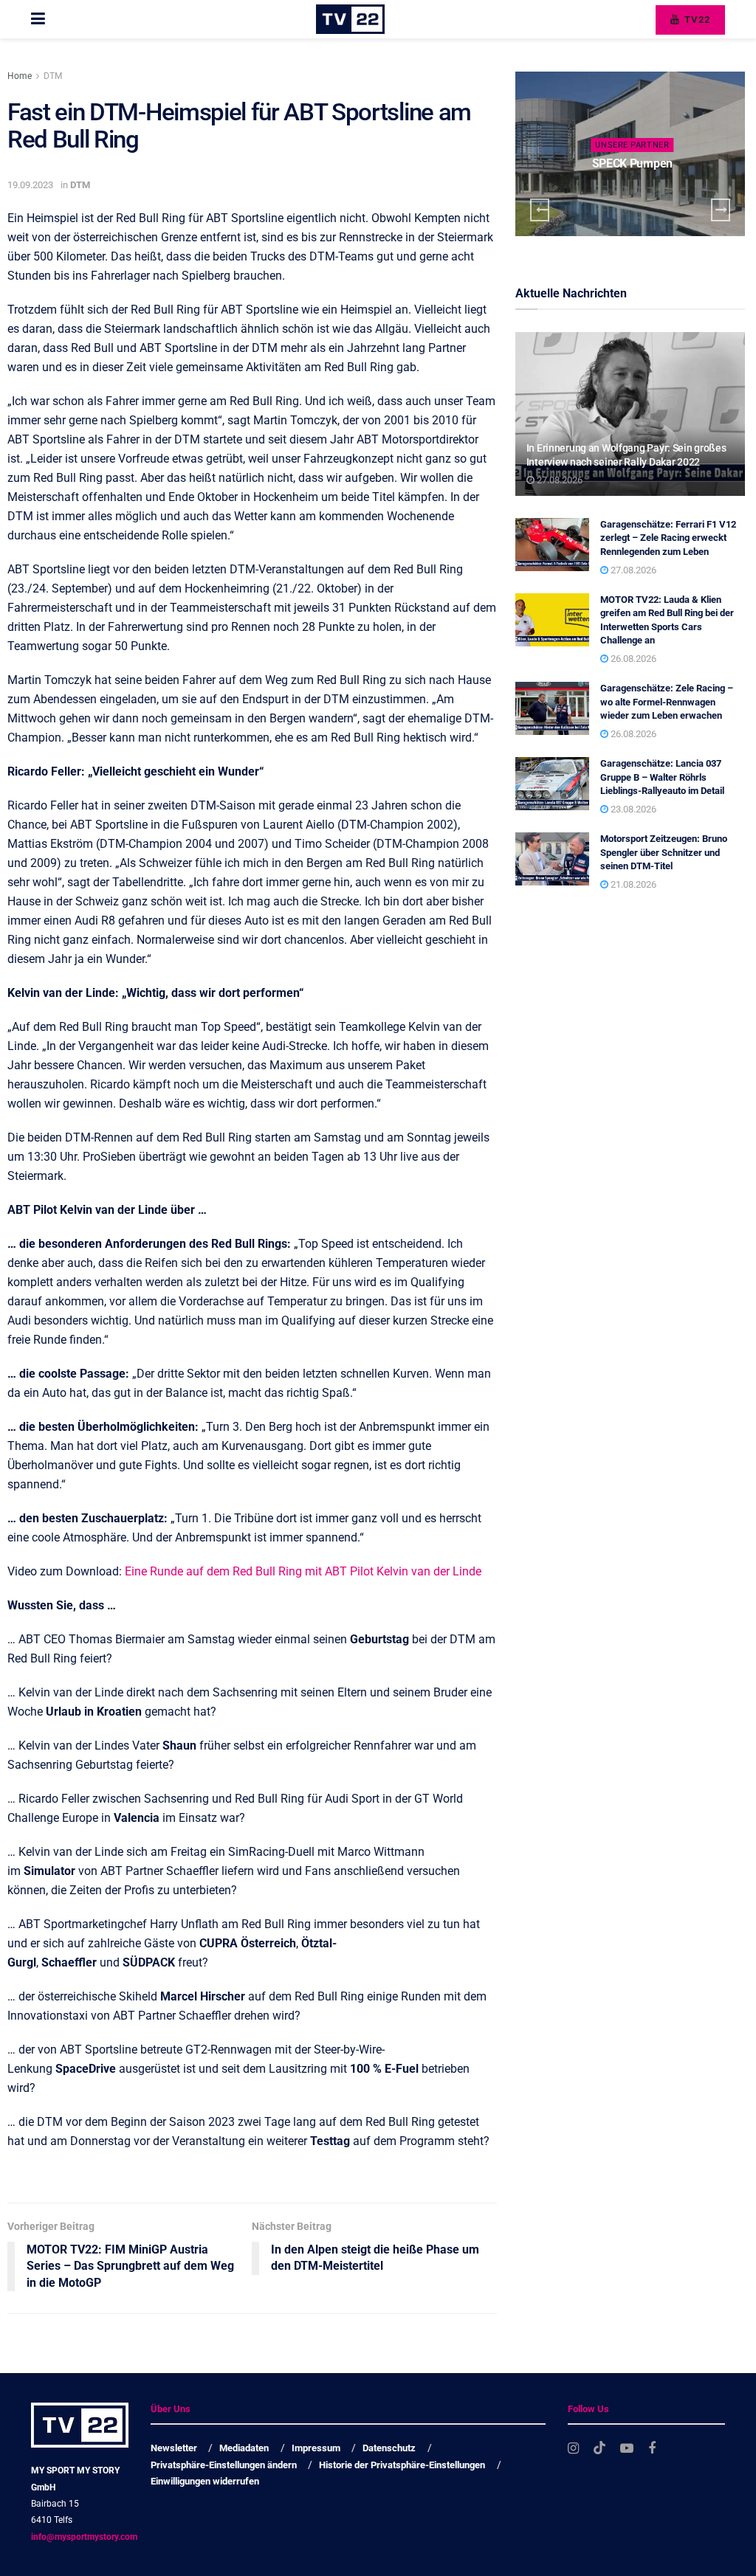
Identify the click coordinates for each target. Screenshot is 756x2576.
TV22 (696, 20)
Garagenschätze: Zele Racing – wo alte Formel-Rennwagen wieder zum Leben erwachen (667, 701)
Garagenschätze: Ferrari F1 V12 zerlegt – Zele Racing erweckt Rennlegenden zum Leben (668, 538)
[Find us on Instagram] (573, 2449)
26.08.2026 (632, 659)
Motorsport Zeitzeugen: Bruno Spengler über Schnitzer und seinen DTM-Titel (664, 852)
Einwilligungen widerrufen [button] (205, 2481)
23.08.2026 (632, 809)
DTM (53, 76)
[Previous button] (540, 210)
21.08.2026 (632, 884)
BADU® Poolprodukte (632, 163)
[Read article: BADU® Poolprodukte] (630, 154)
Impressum (316, 2448)
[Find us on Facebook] (652, 2449)
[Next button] (721, 210)
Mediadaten (244, 2448)
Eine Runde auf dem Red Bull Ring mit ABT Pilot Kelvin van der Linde (303, 1571)
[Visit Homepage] (350, 19)
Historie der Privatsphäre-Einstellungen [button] (402, 2465)
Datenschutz (389, 2448)
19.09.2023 (30, 185)
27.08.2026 (559, 480)
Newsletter (174, 2448)
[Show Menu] (38, 19)
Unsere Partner (632, 145)
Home (20, 76)
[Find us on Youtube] (627, 2449)
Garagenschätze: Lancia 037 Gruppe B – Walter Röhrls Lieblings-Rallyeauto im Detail (662, 777)
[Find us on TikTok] (599, 2448)
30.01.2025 (635, 191)
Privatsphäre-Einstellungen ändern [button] (224, 2465)
